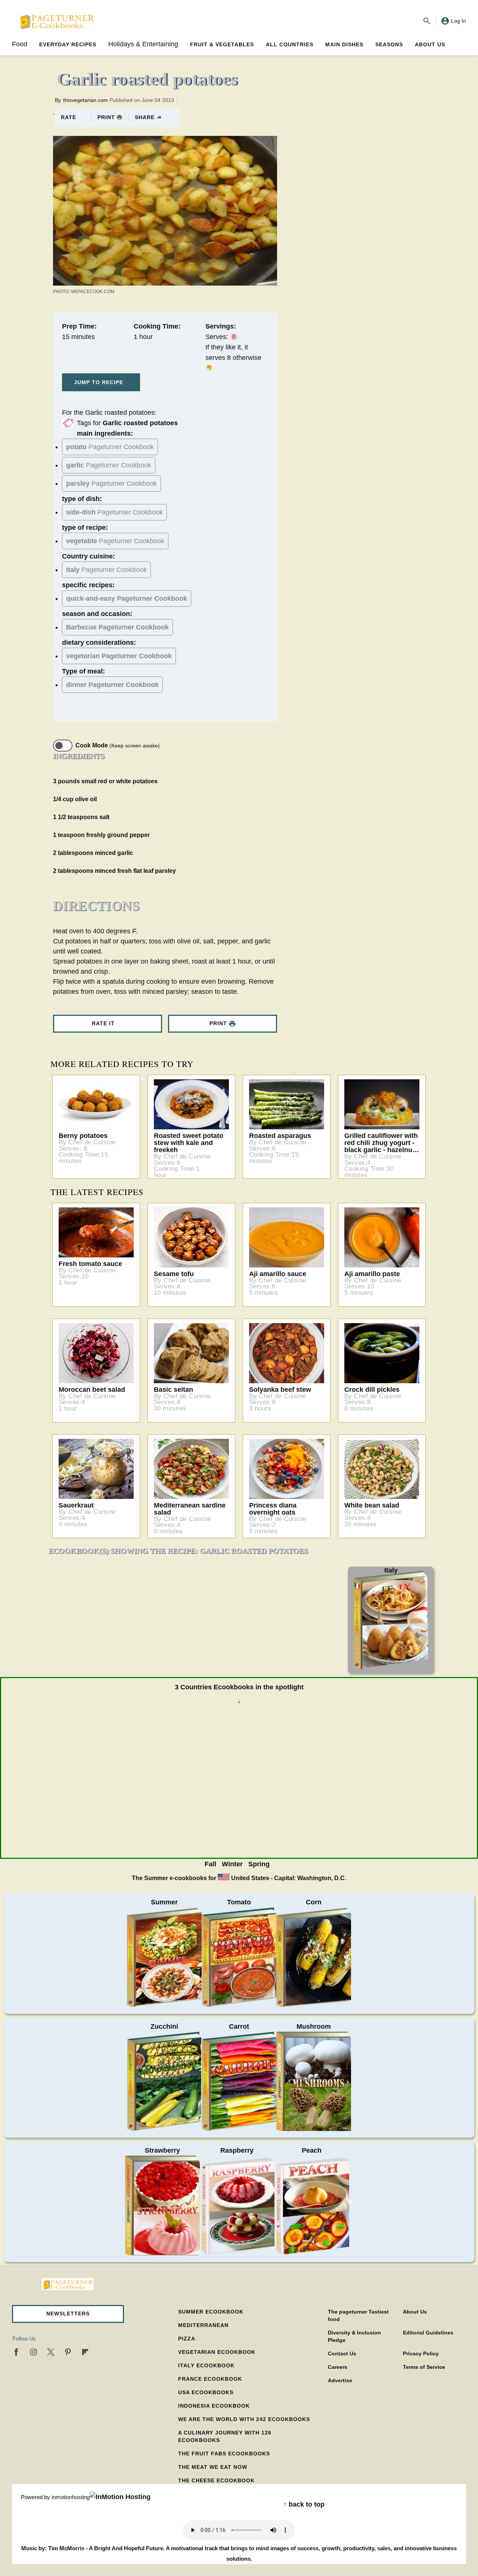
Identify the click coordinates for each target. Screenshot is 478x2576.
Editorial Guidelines (428, 2333)
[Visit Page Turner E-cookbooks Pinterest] (68, 2352)
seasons (389, 44)
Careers (338, 2367)
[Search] (427, 21)
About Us (430, 44)
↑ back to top (304, 2504)
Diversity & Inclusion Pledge (354, 2336)
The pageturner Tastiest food (358, 2315)
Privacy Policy (421, 2353)
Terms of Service (424, 2367)
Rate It (103, 1023)
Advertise (340, 2380)
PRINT (106, 117)
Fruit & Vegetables (222, 44)
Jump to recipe (99, 382)
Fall (210, 1864)
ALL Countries (290, 44)
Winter (232, 1864)
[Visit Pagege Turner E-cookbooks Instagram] (34, 2352)
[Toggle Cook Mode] (63, 746)
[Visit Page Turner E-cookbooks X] (51, 2352)
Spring (259, 1864)
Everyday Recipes (68, 44)
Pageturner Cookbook (110, 447)
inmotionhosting (71, 2497)
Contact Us (342, 2353)
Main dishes (344, 44)
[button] (68, 2314)
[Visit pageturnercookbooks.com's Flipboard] (85, 2352)
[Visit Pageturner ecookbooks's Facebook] (16, 2352)
